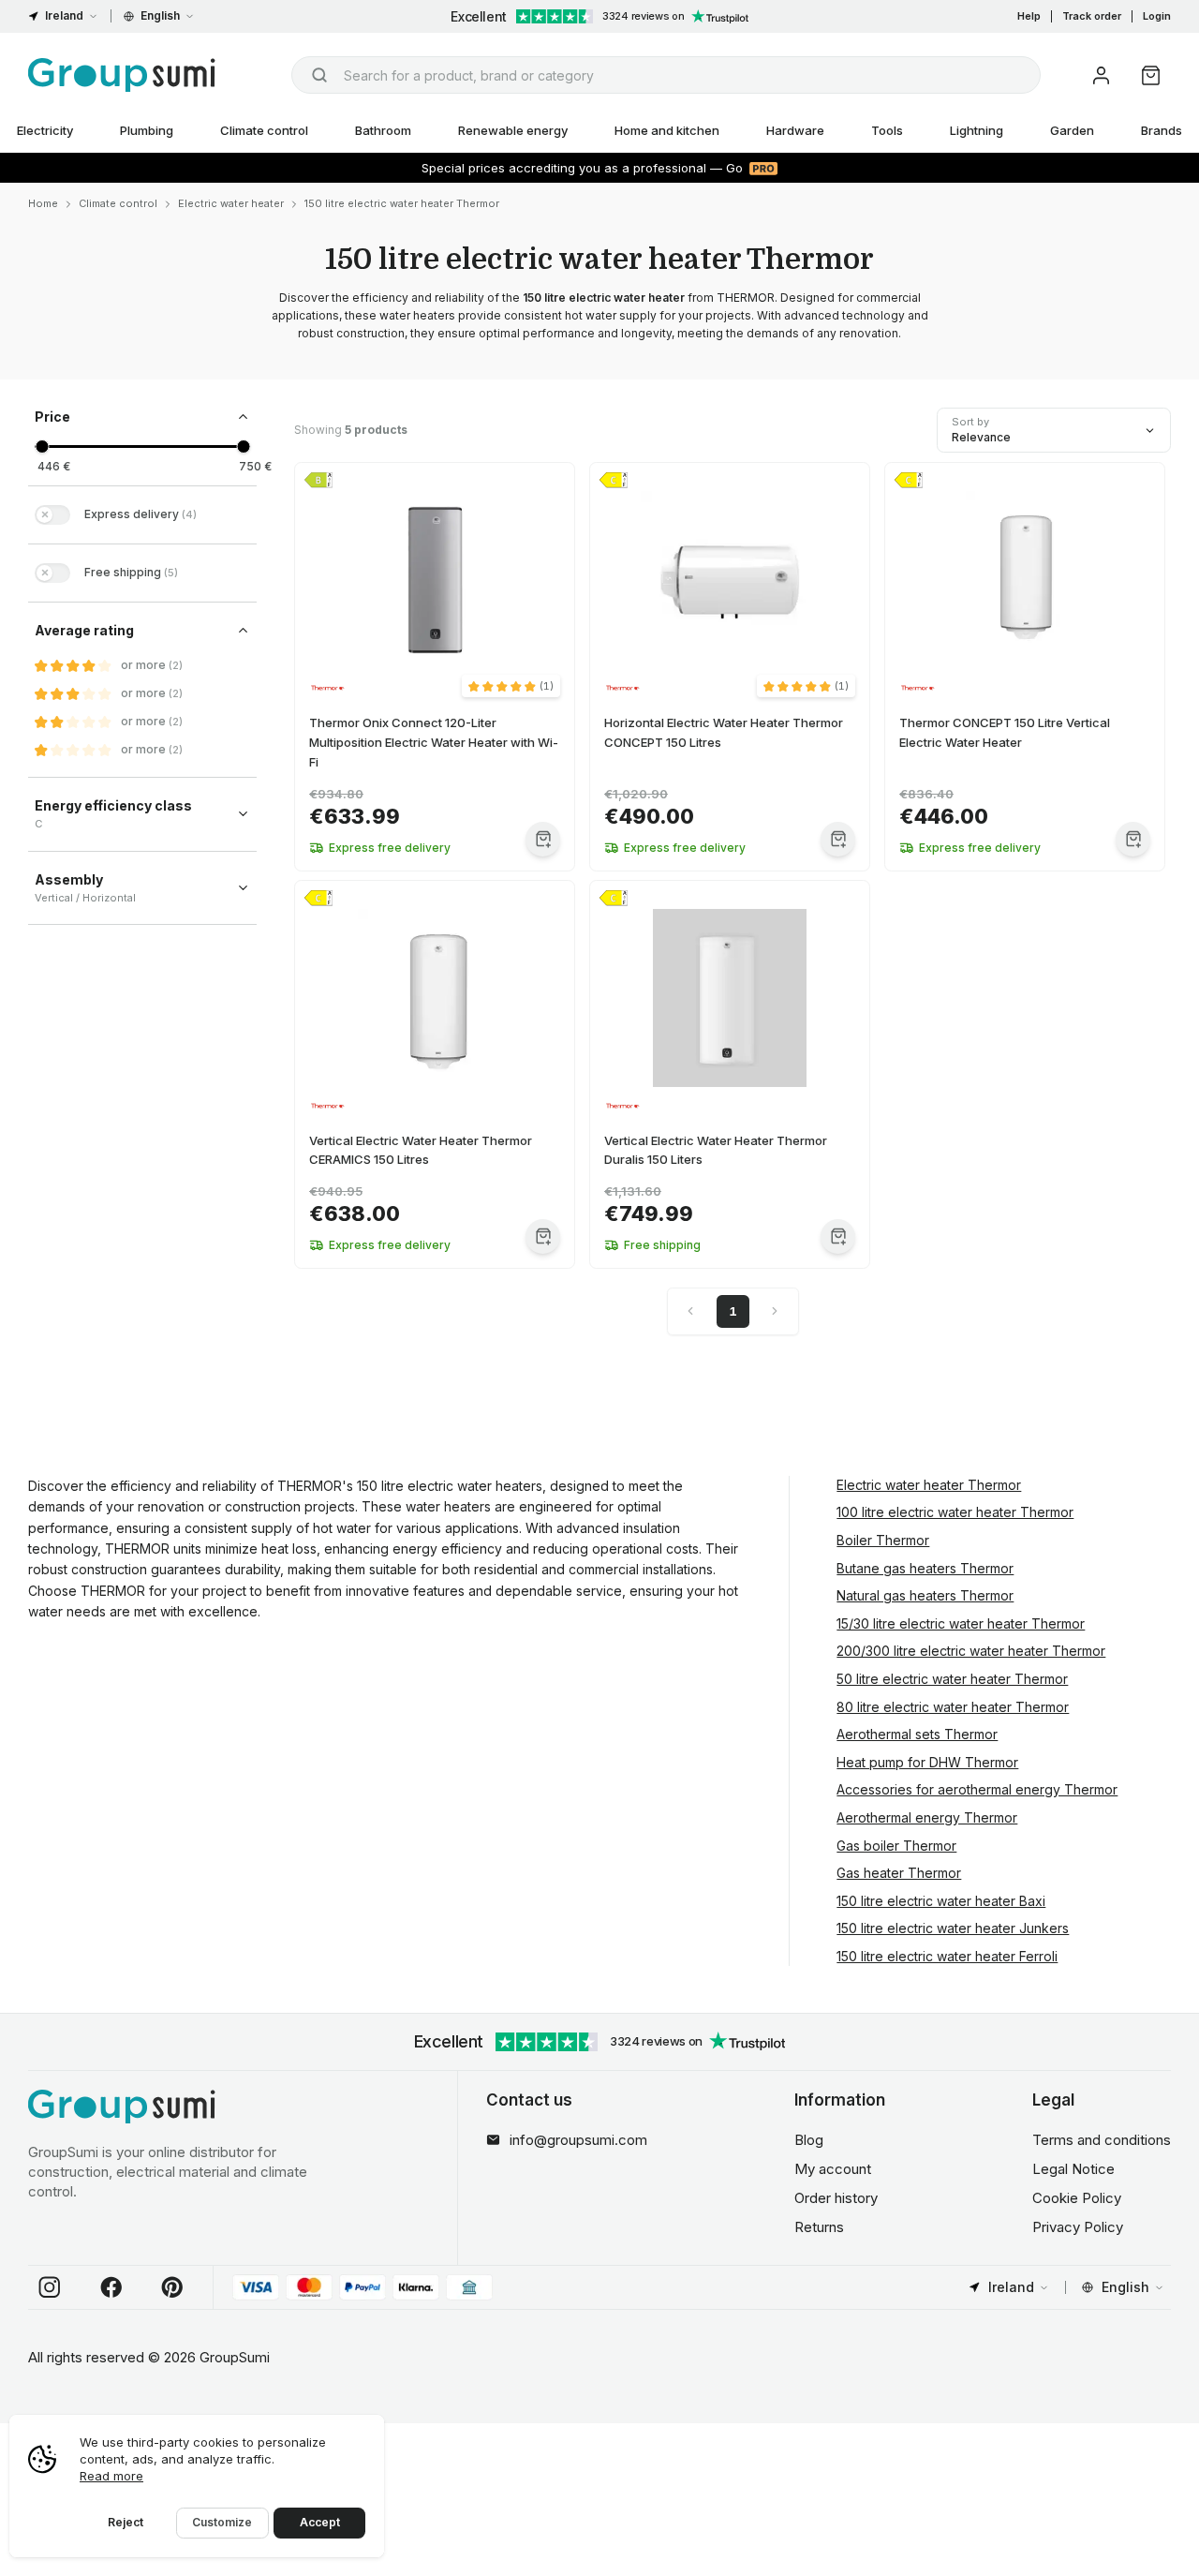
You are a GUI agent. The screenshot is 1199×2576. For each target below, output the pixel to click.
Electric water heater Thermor (929, 1485)
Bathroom (383, 130)
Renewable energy (513, 130)
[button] (511, 686)
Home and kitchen (667, 130)
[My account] (1101, 75)
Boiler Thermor (883, 1540)
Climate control (264, 130)
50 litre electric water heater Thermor (952, 1679)
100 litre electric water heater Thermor (955, 1512)
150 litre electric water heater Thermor (402, 203)
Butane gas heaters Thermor (925, 1568)
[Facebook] (111, 2287)
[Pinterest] (172, 2287)
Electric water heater (231, 203)
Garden (1072, 130)
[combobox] (666, 75)
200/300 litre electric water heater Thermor (971, 1651)
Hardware (795, 130)
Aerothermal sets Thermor (917, 1734)
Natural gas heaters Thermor (925, 1595)
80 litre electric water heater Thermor (953, 1707)
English (160, 15)
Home (43, 203)
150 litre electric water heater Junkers (953, 1928)
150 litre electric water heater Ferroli (947, 1956)
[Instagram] (50, 2287)
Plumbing (147, 130)
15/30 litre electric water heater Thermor (961, 1623)
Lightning (977, 130)
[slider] (42, 447)
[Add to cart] (543, 839)
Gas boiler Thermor (896, 1846)
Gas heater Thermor (899, 1873)
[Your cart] (1151, 75)
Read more (111, 2476)
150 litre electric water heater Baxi (941, 1901)
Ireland (64, 15)
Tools (887, 130)
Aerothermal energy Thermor (927, 1817)
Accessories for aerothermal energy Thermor (977, 1789)
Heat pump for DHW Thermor (927, 1762)
